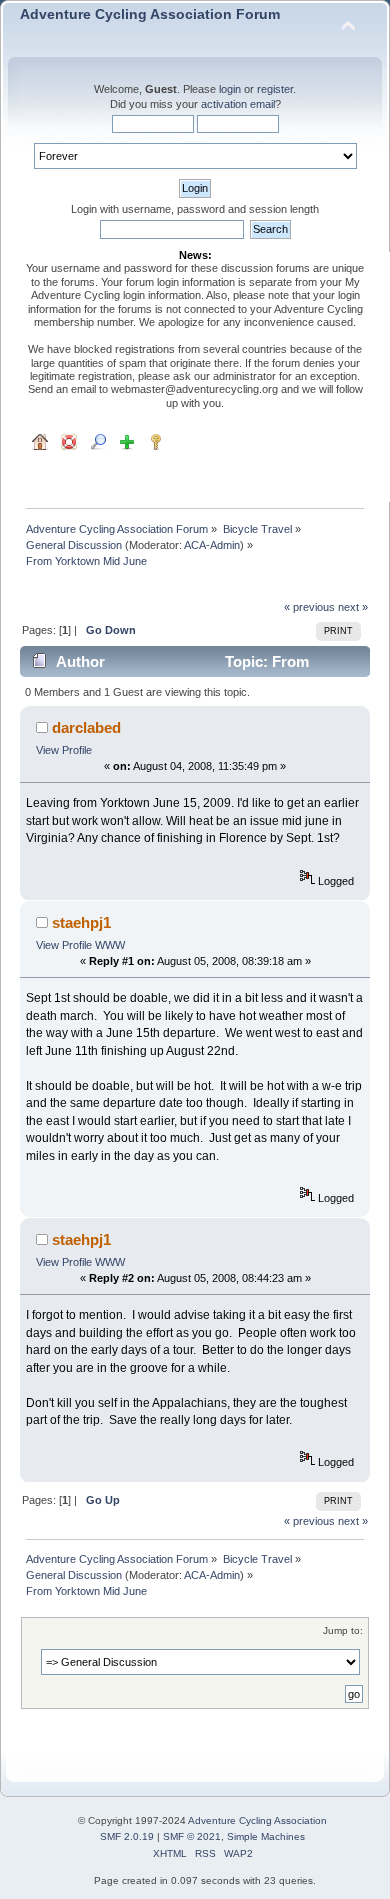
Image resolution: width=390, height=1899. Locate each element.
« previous (309, 607)
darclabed (86, 727)
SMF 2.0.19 (127, 1836)
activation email (238, 104)
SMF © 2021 (192, 1836)
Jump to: (343, 1630)
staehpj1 (81, 922)
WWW (110, 945)
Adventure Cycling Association (257, 1820)
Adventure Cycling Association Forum (150, 14)
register (275, 89)
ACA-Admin (212, 545)
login (230, 89)
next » (353, 607)
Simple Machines (266, 1836)
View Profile (64, 750)
